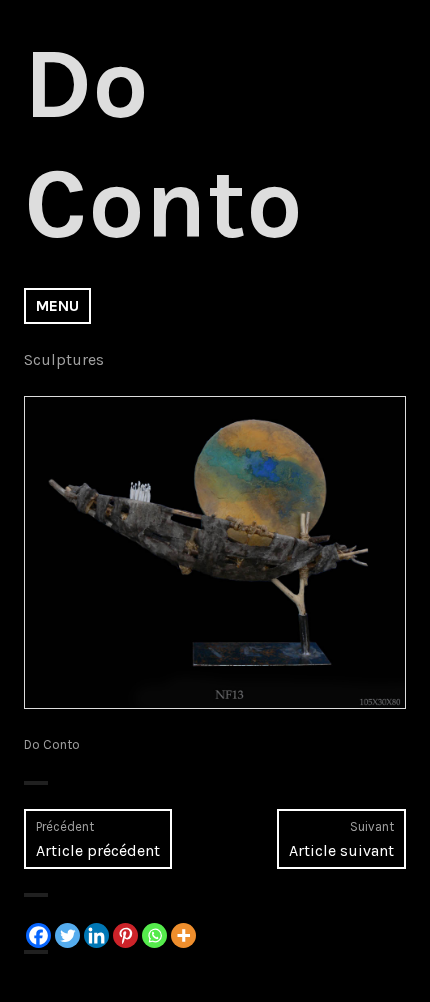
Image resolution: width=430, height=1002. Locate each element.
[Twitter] (67, 935)
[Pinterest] (125, 935)
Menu (57, 305)
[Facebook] (38, 935)
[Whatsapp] (154, 935)
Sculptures (64, 359)
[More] (183, 935)
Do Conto (52, 744)
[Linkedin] (96, 935)
